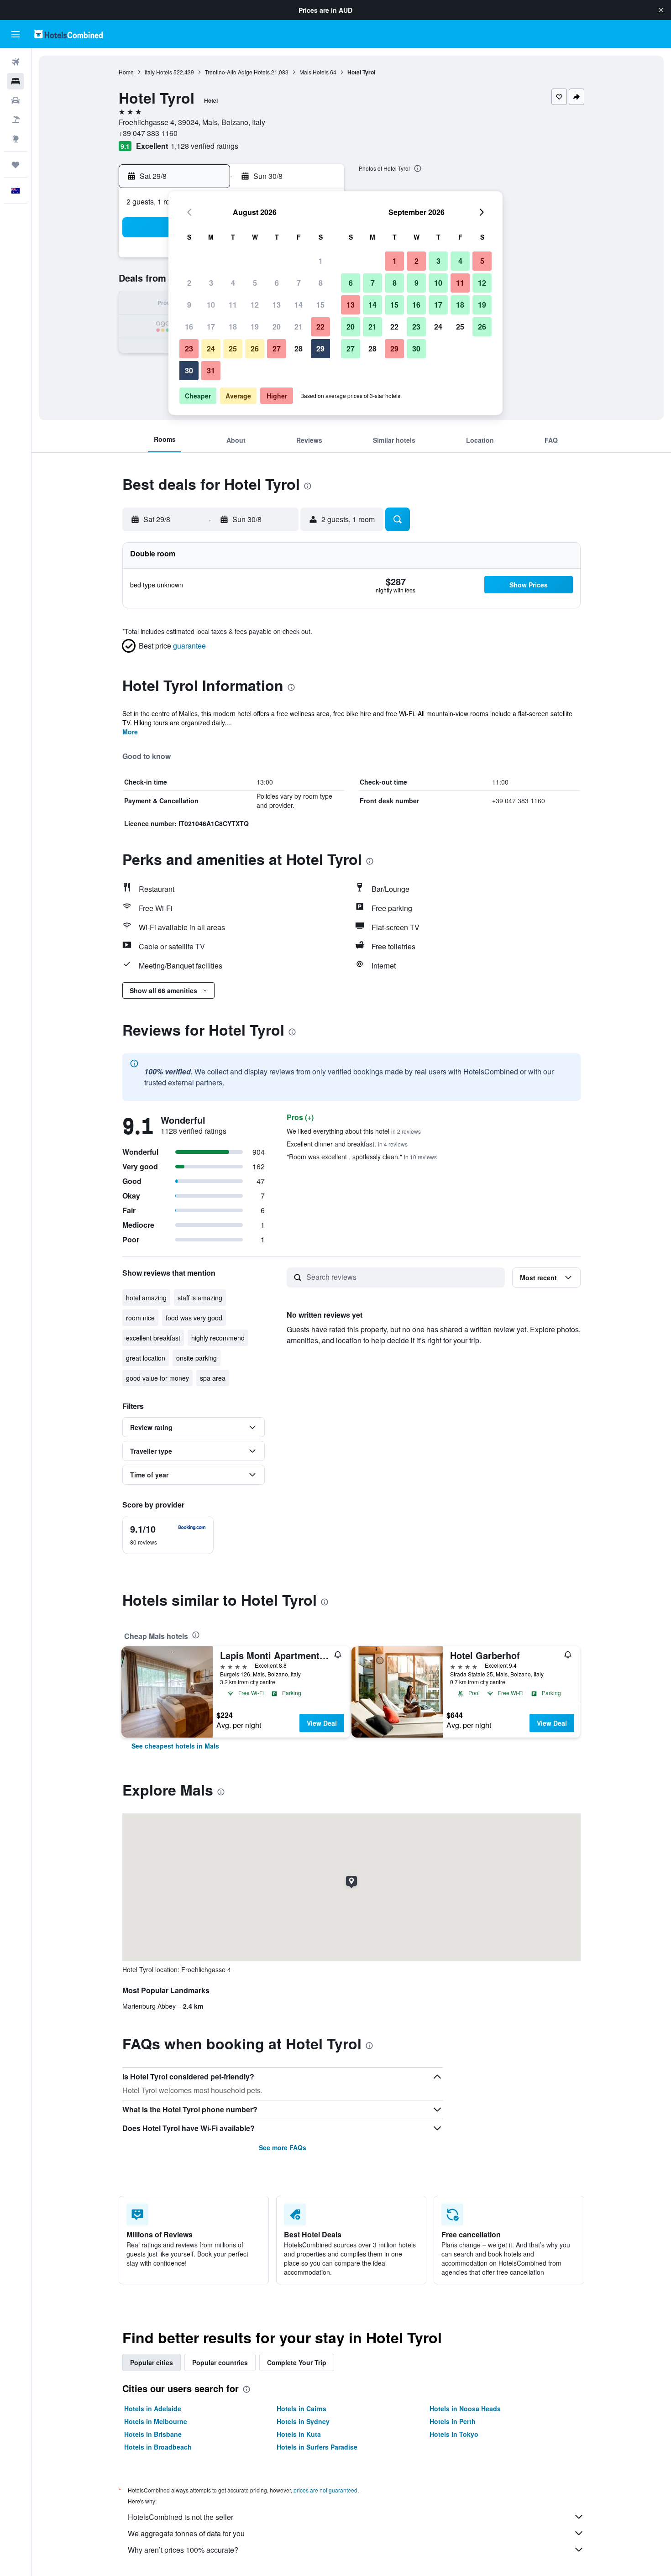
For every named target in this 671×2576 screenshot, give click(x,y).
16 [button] (189, 327)
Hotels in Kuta (299, 2434)
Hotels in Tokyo (454, 2434)
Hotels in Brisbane (153, 2434)
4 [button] (233, 283)
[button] (661, 10)
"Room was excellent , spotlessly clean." (362, 1157)
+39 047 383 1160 (148, 133)
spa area (213, 1378)
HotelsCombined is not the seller (181, 2517)
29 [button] (320, 348)
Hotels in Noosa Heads (465, 2408)
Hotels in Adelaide (153, 2408)
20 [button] (277, 327)
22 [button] (320, 327)
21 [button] (299, 327)
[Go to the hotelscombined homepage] (68, 34)
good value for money (157, 1378)
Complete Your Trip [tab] (297, 2362)
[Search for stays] (16, 81)
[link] (175, 1746)
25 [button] (233, 348)
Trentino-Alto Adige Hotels (237, 72)
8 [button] (321, 283)
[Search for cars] (16, 100)
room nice (140, 1318)
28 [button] (299, 348)
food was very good (194, 1318)
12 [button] (255, 305)
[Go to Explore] (16, 139)
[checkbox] (168, 1535)
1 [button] (321, 261)
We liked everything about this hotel (354, 1131)
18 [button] (233, 327)
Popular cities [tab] (152, 2362)
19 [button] (255, 327)
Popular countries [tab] (220, 2362)
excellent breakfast (153, 1338)
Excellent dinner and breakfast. (347, 1144)
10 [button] (211, 305)
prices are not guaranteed (325, 2490)
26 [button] (255, 348)
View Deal (322, 1723)
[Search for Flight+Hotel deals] (16, 120)
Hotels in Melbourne (156, 2421)
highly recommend (218, 1338)
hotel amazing (146, 1298)
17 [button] (211, 327)
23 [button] (189, 348)
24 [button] (211, 348)
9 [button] (189, 305)
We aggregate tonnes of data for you (186, 2533)
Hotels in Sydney (303, 2421)
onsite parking (197, 1358)
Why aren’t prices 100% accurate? (183, 2550)
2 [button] (189, 283)
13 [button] (277, 305)
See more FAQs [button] (283, 2147)
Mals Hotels (314, 72)
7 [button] (299, 283)
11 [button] (233, 305)
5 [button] (255, 283)
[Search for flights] (16, 62)
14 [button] (299, 305)
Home (126, 72)
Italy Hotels (158, 72)
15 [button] (320, 305)
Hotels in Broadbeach (158, 2447)
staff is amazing (200, 1298)
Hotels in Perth (453, 2421)
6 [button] (277, 283)
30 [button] (189, 370)
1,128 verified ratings (204, 146)
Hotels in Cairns (301, 2408)
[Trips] (16, 165)
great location (146, 1358)
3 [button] (211, 283)
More (130, 732)
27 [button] (277, 348)
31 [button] (211, 370)
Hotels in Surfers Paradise (317, 2447)
